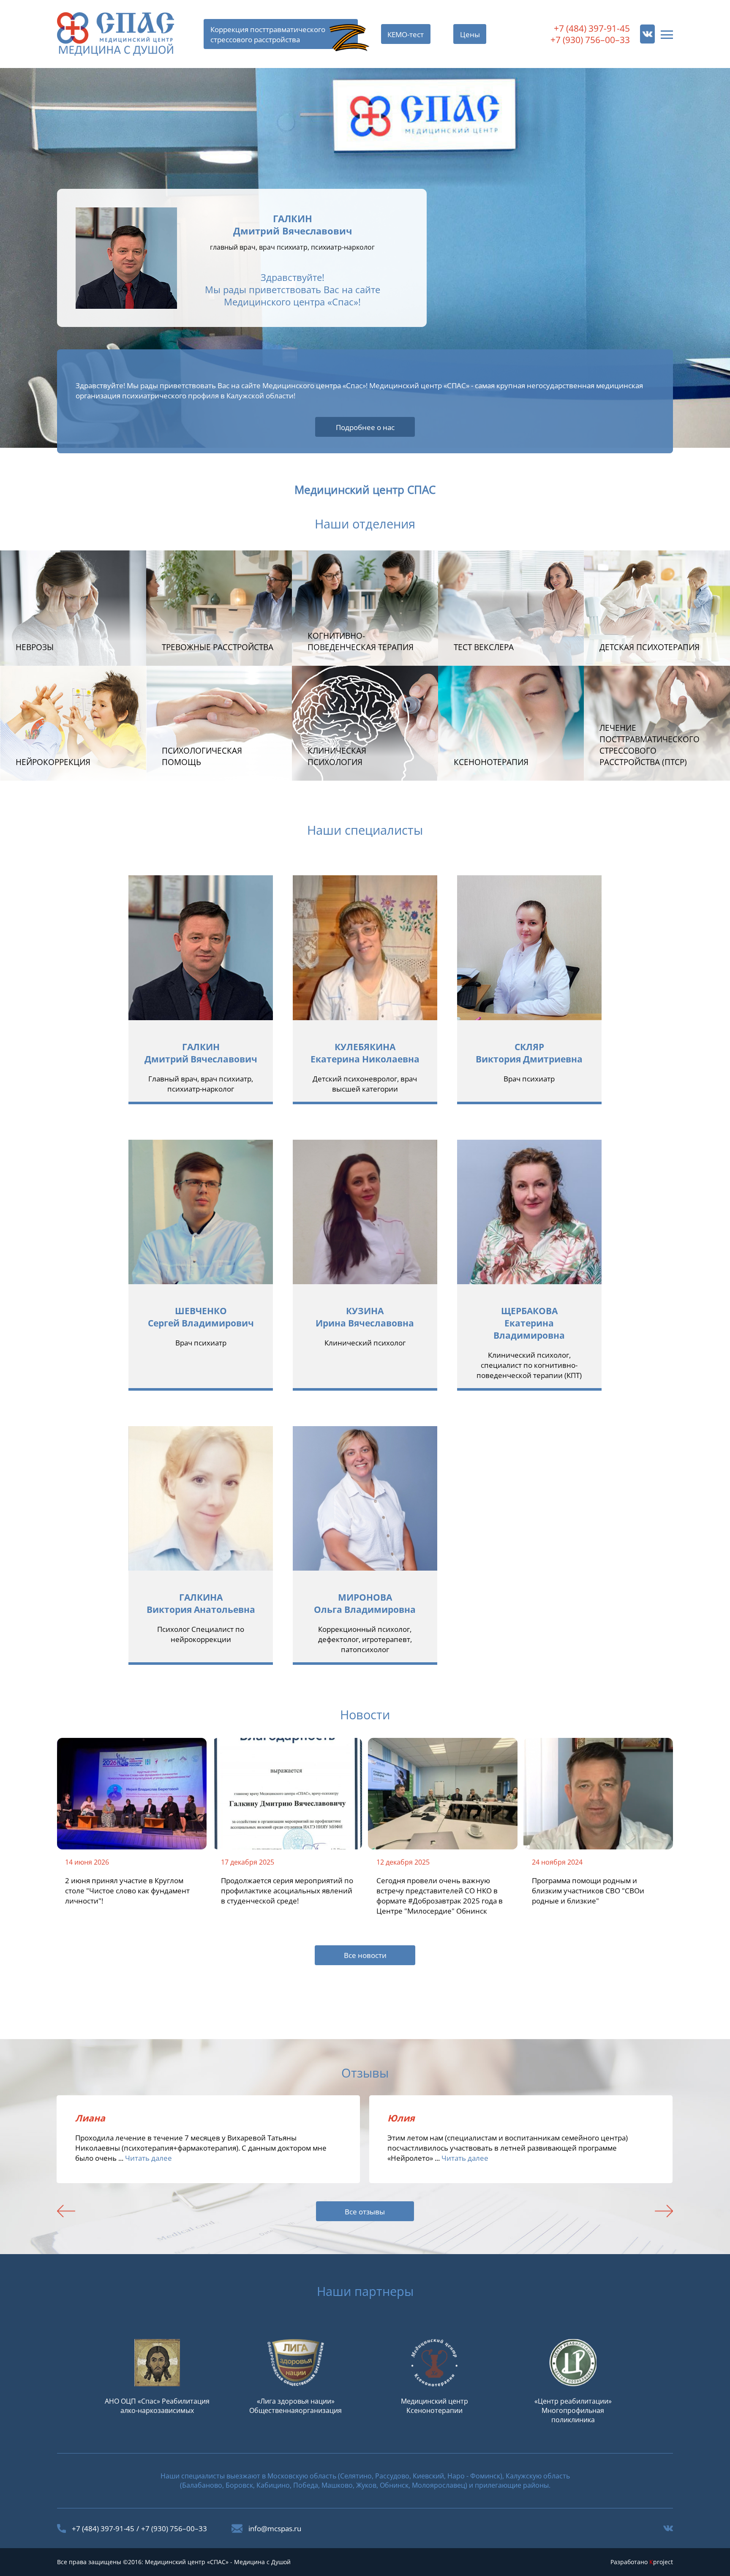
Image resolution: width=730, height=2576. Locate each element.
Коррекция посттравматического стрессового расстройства (268, 34)
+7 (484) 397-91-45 (592, 28)
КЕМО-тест (406, 34)
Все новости (365, 1955)
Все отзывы (365, 2211)
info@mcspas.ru (275, 2528)
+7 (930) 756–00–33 (590, 39)
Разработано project (642, 2562)
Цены (470, 34)
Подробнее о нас (365, 427)
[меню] (667, 34)
